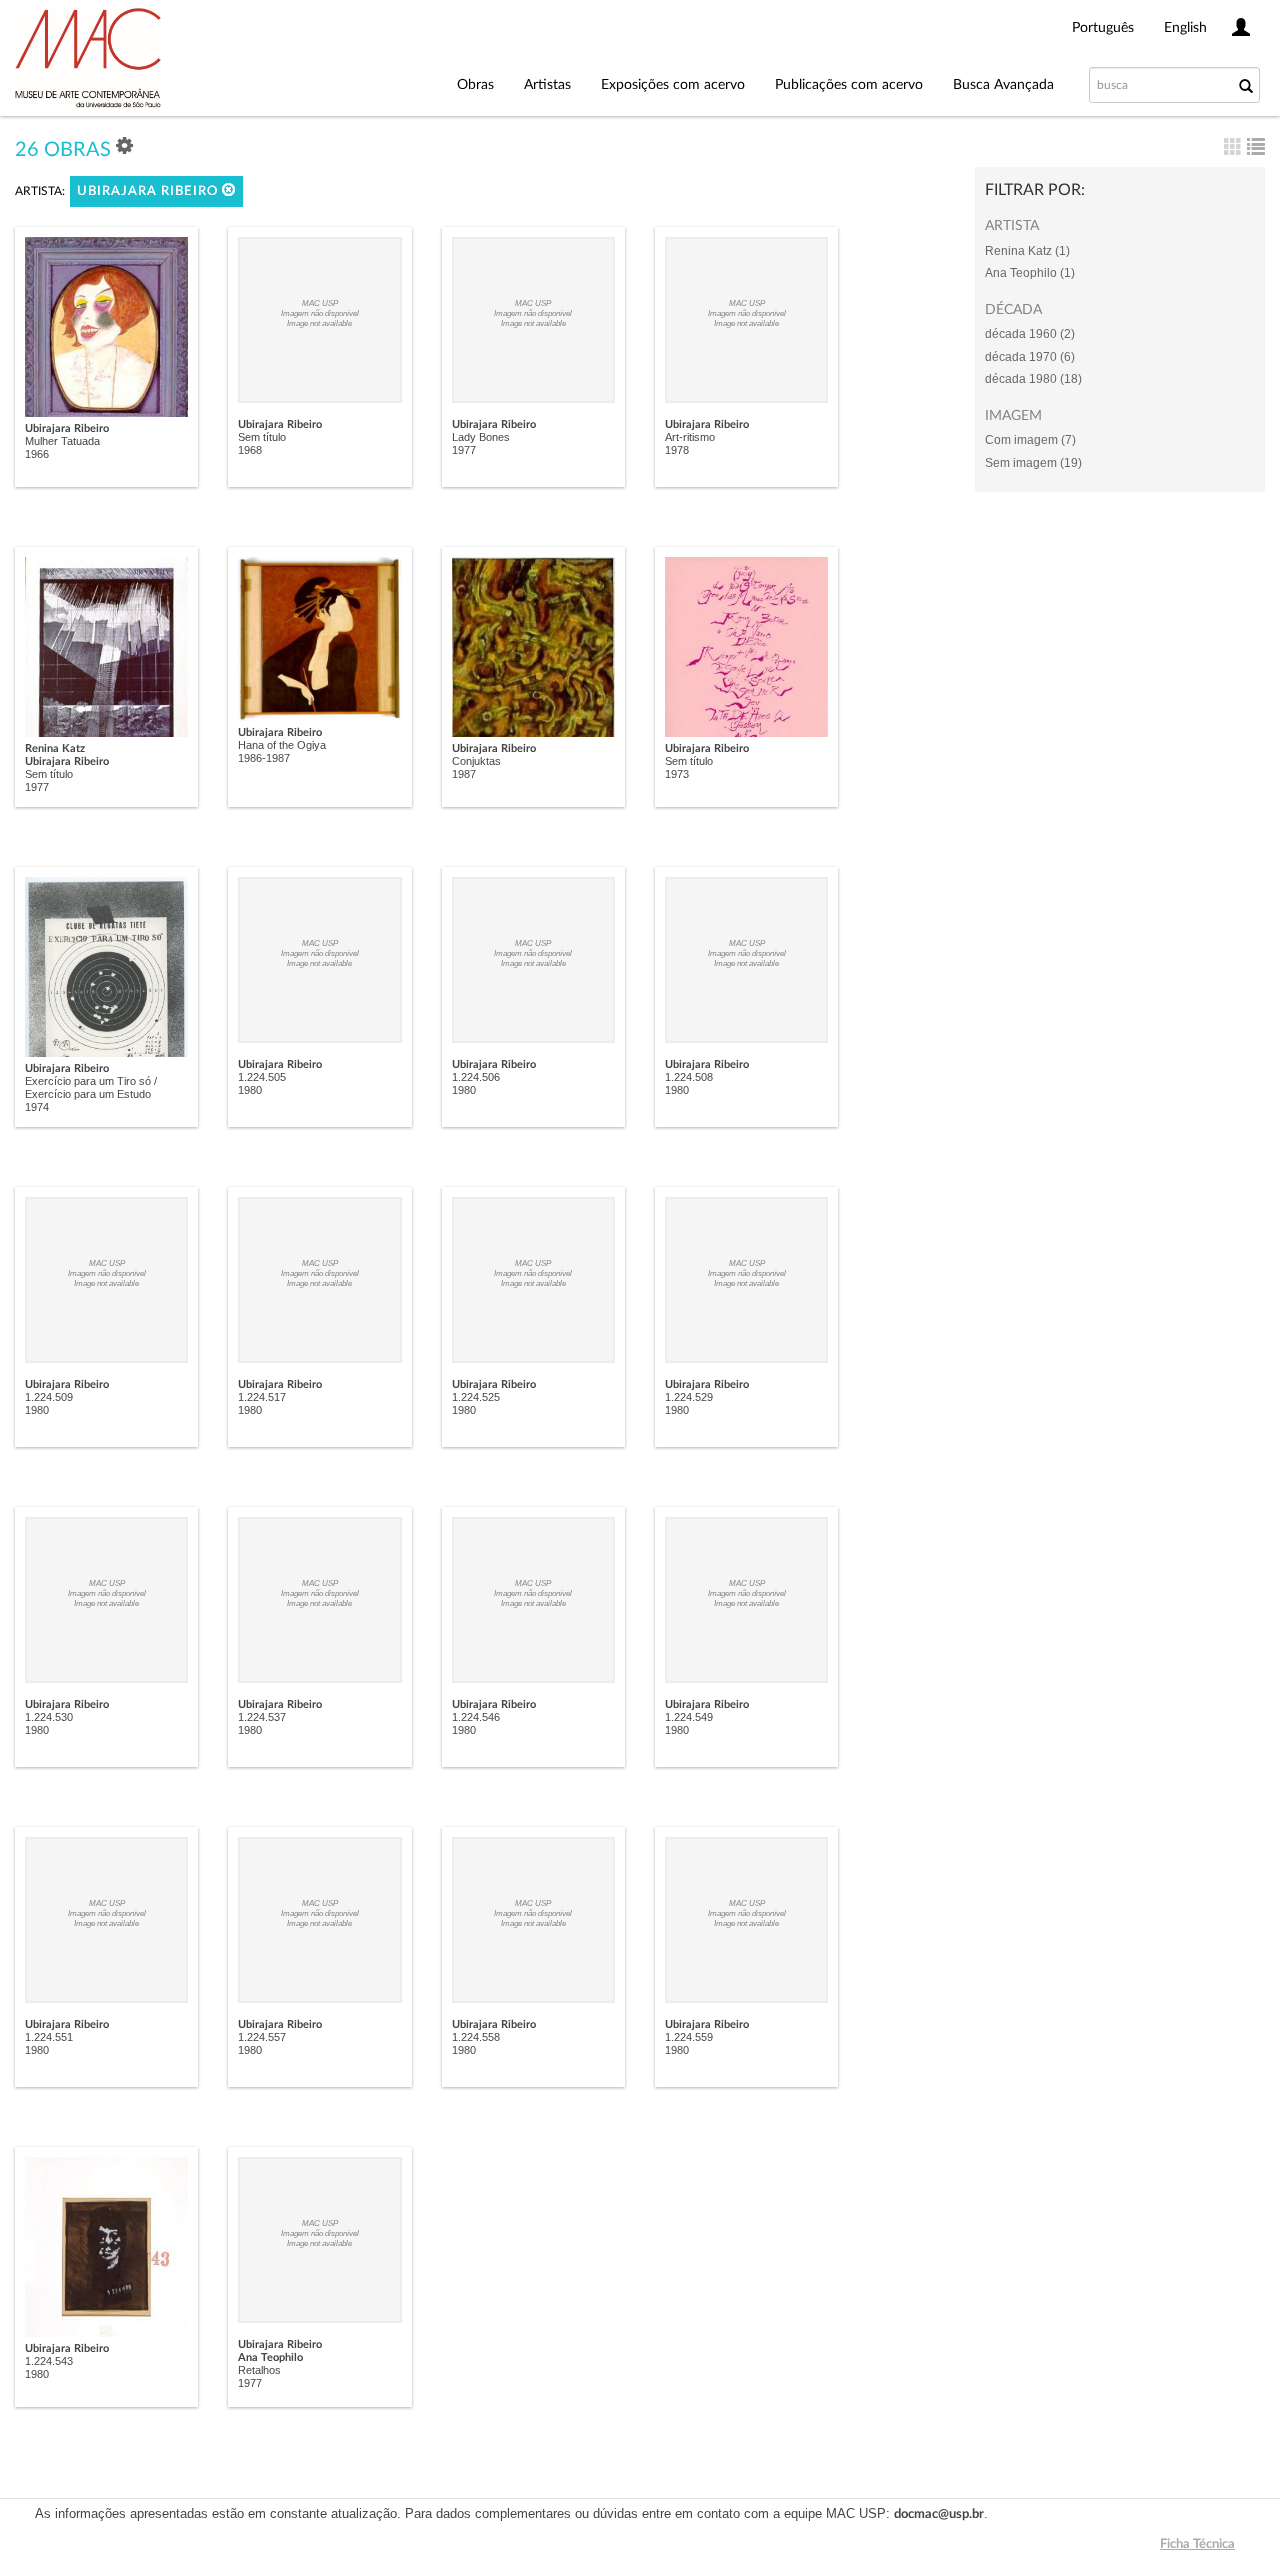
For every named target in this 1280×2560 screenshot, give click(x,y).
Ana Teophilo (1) (1030, 273)
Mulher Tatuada (62, 441)
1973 (677, 774)
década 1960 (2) (1030, 334)
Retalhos (259, 2370)
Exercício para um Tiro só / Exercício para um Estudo (91, 1087)
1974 (37, 1107)
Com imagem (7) (1030, 440)
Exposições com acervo (673, 85)
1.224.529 (689, 1397)
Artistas (547, 85)
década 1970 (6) (1030, 357)
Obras (475, 85)
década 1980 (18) (1033, 379)
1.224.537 (262, 1717)
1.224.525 (476, 1397)
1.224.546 (476, 1717)
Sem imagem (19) (1033, 463)
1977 (464, 450)
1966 (37, 454)
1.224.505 (262, 1077)
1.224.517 (262, 1397)
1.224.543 (49, 2361)
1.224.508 (689, 1077)
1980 (250, 1090)
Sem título (262, 437)
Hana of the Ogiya (282, 745)
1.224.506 (476, 1077)
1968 (250, 450)
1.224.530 (49, 1717)
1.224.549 (689, 1717)
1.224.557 (262, 2037)
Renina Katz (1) (1027, 251)
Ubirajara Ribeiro (149, 191)
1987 (464, 774)
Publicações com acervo (849, 85)
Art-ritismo (690, 437)
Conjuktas (476, 761)
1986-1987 (264, 758)
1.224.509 (49, 1397)
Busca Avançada (1003, 85)
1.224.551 (49, 2037)
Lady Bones (481, 437)
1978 (677, 450)
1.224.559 (689, 2037)
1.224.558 (476, 2037)
